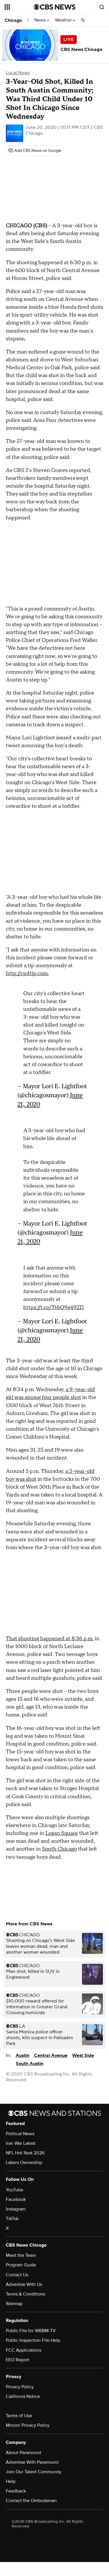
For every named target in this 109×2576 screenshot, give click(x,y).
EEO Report (18, 2360)
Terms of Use (19, 2416)
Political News (20, 2134)
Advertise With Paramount (32, 2462)
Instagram (16, 2209)
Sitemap (14, 2304)
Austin (23, 2055)
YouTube (15, 2190)
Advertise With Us (24, 2284)
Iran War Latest (21, 2143)
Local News (18, 73)
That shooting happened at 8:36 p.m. (50, 1639)
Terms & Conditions (25, 2294)
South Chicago (59, 1849)
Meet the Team (21, 2255)
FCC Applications (24, 2350)
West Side (83, 2055)
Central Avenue (51, 2055)
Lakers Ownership (24, 2163)
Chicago (13, 20)
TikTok (12, 2219)
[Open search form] (102, 7)
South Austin (30, 2064)
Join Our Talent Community (34, 2472)
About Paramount (24, 2453)
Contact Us (17, 2275)
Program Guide (21, 2265)
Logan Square (62, 1833)
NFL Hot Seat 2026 (25, 2153)
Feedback (16, 2491)
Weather (64, 20)
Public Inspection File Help (33, 2340)
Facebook (16, 2199)
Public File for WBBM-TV (31, 2331)
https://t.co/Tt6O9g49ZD (53, 1307)
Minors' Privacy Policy (28, 2425)
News (41, 20)
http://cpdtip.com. (27, 973)
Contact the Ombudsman (31, 2501)
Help (11, 2481)
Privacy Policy (20, 2387)
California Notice (23, 2396)
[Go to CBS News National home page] (55, 7)
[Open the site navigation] (19, 7)
